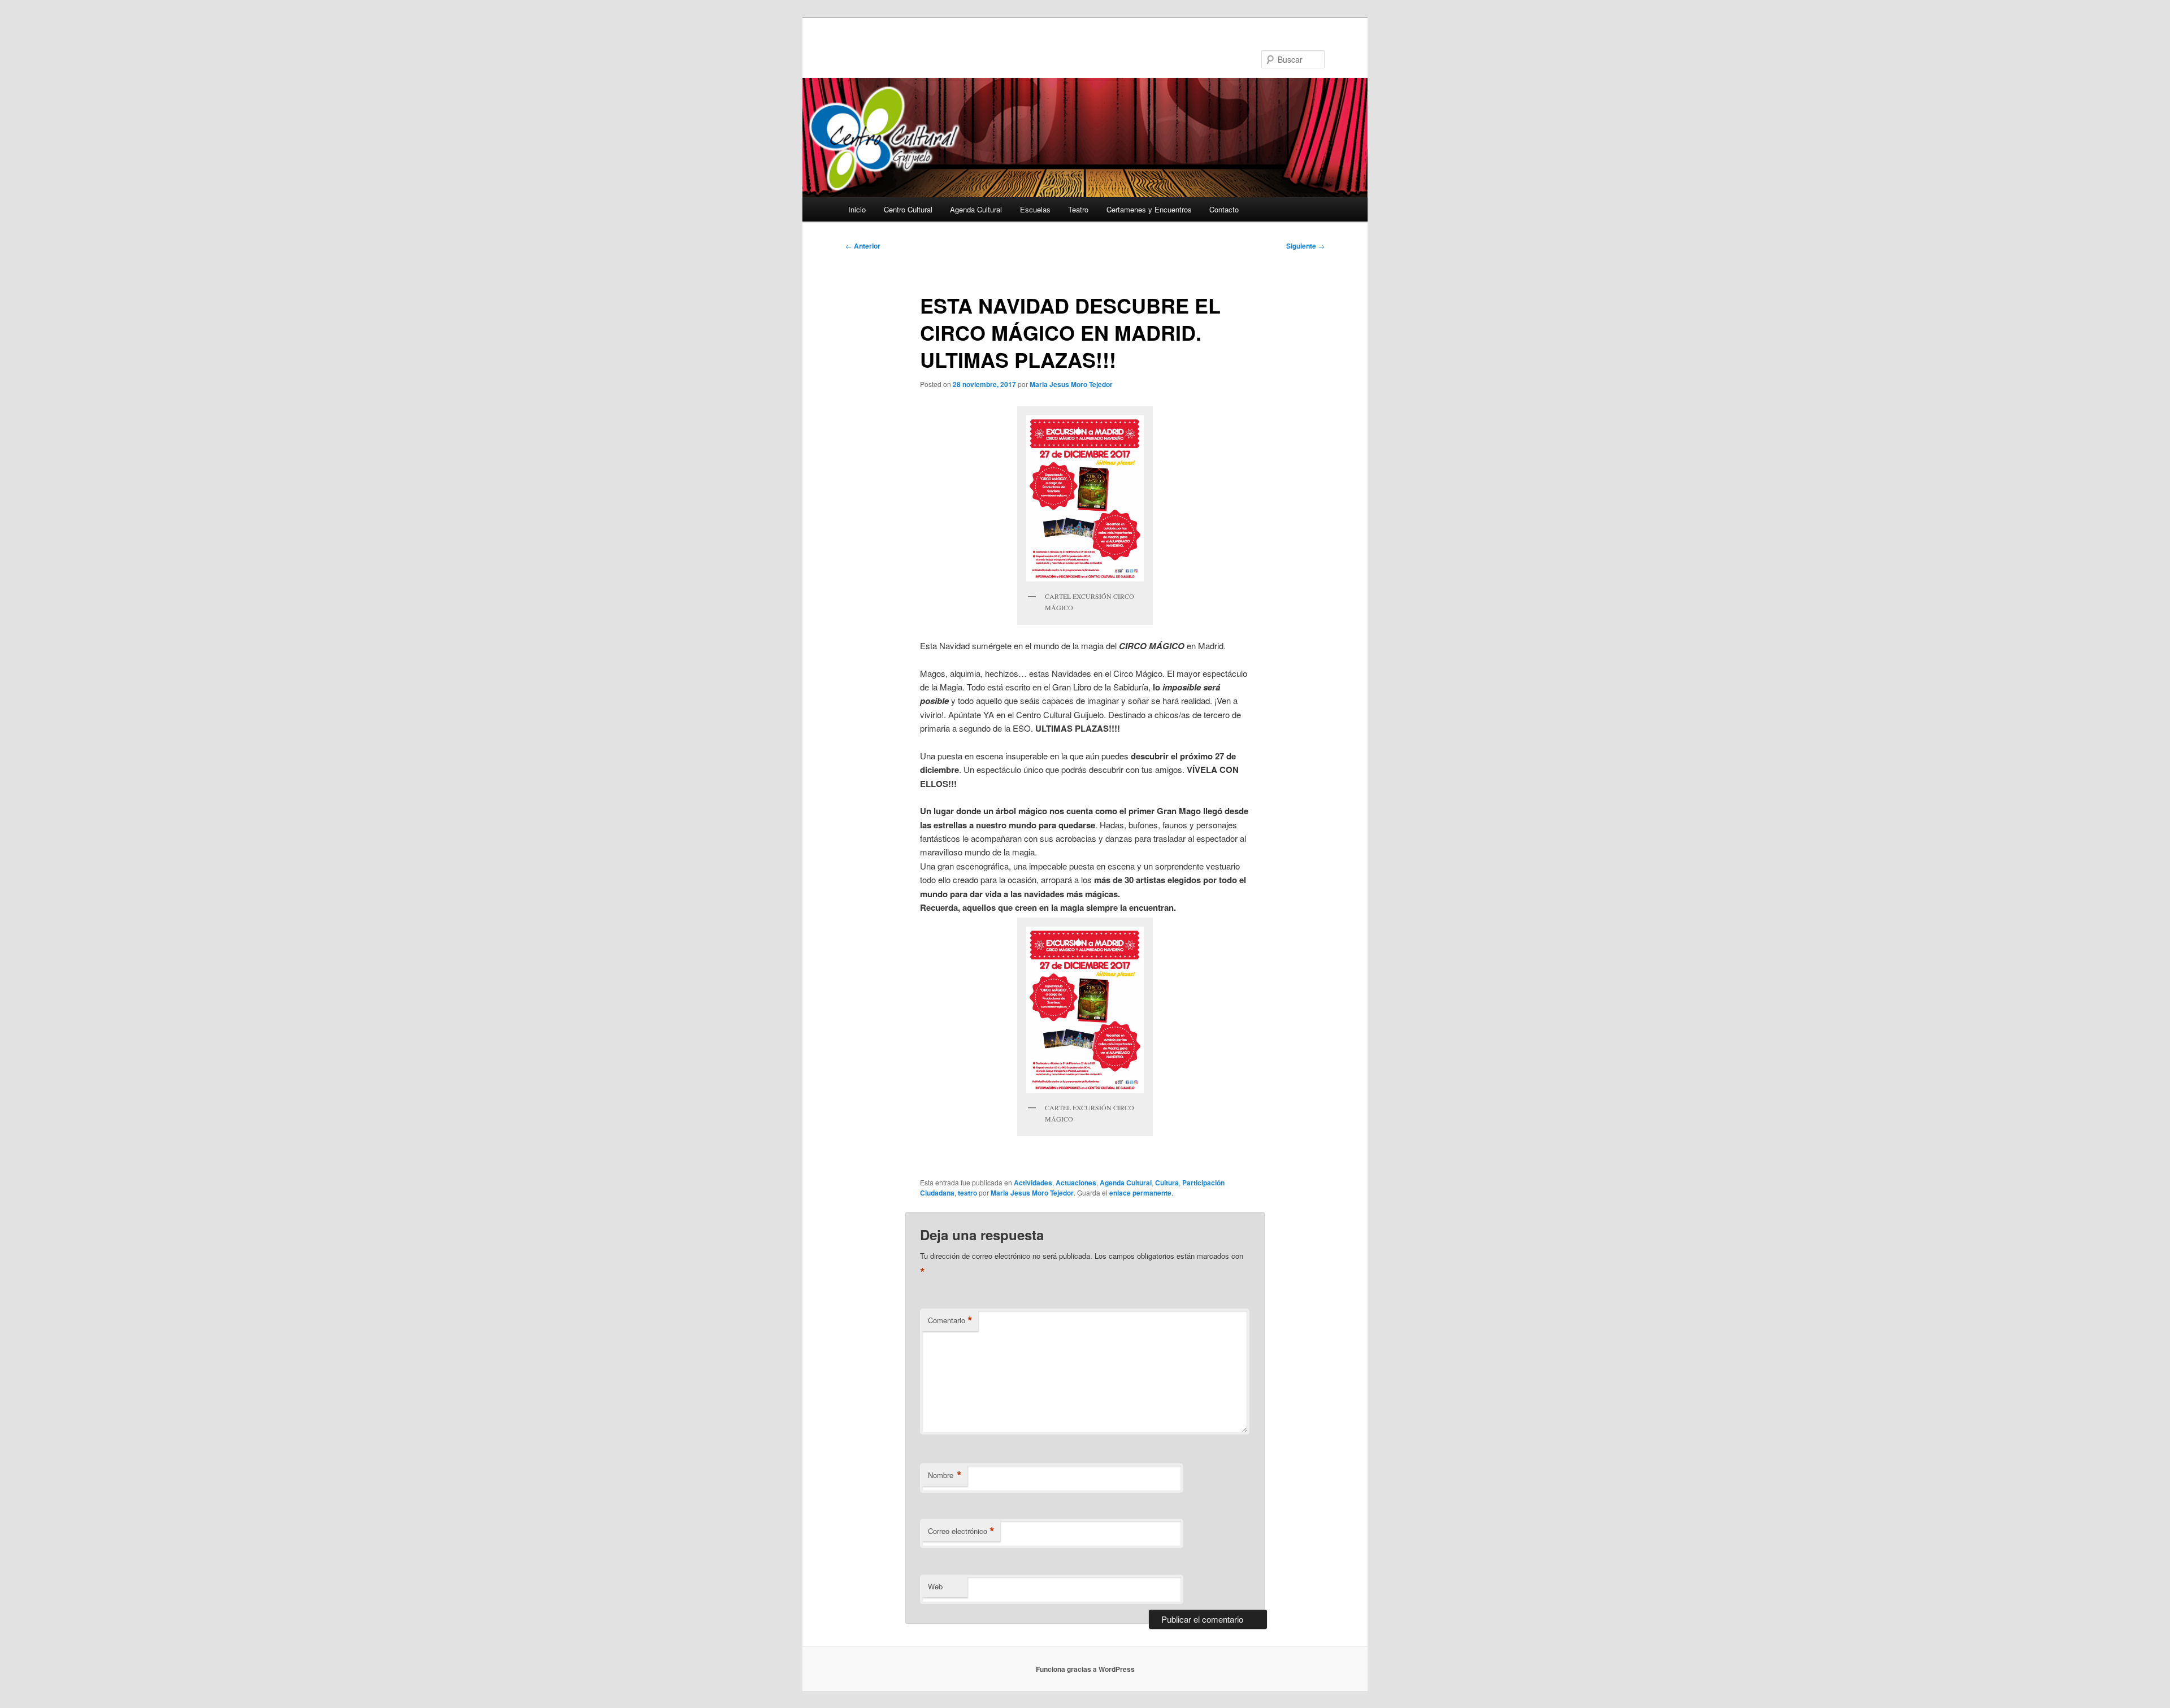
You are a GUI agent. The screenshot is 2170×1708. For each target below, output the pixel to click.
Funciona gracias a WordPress (1085, 1669)
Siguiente (1305, 246)
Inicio (857, 209)
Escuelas (1035, 209)
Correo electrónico (961, 1531)
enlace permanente (1140, 1193)
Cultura (1167, 1183)
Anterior (863, 246)
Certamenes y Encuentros (1149, 209)
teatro (967, 1193)
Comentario (950, 1320)
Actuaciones (1076, 1183)
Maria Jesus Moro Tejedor (1071, 384)
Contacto (1224, 209)
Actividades (1033, 1183)
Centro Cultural (908, 209)
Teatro (1078, 209)
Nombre (945, 1475)
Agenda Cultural (976, 209)
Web (935, 1586)
